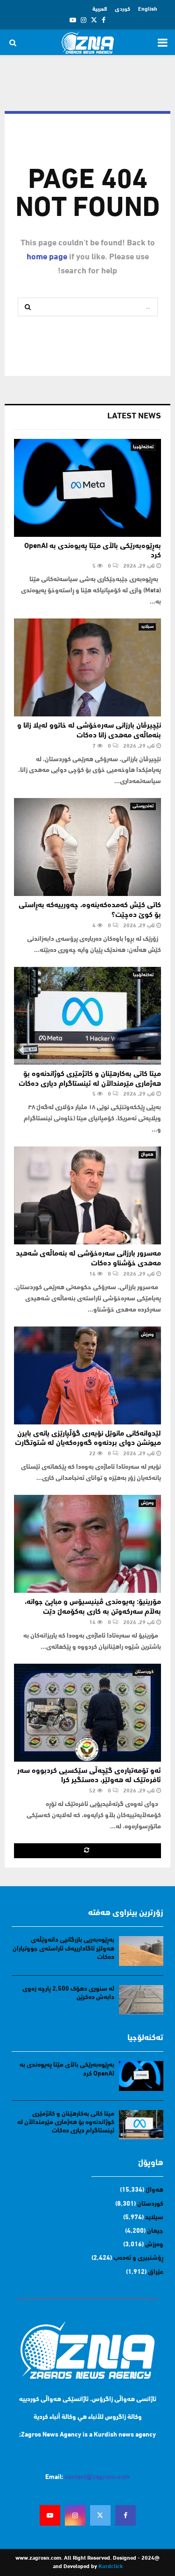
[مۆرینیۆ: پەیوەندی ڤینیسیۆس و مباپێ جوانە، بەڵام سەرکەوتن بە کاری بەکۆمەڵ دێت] (87, 1544)
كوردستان (144, 1672)
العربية (100, 9)
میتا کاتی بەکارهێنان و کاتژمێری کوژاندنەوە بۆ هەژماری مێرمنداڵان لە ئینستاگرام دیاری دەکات (66, 2122)
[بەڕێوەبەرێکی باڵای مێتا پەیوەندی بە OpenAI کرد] (87, 488)
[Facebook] (126, 2515)
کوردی (122, 9)
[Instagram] (75, 2515)
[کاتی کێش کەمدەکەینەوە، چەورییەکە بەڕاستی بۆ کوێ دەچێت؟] (87, 847)
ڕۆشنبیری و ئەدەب (138, 2258)
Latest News (134, 417)
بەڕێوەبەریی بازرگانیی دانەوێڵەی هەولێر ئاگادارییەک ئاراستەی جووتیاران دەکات (63, 1948)
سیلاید (147, 627)
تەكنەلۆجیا (143, 447)
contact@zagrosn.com (97, 2477)
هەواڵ (147, 1155)
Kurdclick (111, 2567)
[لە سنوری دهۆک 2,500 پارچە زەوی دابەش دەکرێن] (141, 2000)
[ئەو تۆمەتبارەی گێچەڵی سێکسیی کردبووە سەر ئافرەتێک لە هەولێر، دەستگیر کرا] (87, 1713)
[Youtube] (50, 2515)
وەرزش (147, 1335)
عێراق (156, 2272)
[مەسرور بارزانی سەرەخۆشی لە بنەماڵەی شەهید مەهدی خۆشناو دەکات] (87, 1195)
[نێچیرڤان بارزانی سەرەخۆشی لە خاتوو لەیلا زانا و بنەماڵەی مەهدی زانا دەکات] (87, 667)
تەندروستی (143, 806)
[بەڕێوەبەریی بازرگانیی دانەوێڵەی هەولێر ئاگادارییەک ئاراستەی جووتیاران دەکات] (141, 1951)
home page (47, 257)
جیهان (155, 2231)
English (148, 9)
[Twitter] (100, 2515)
